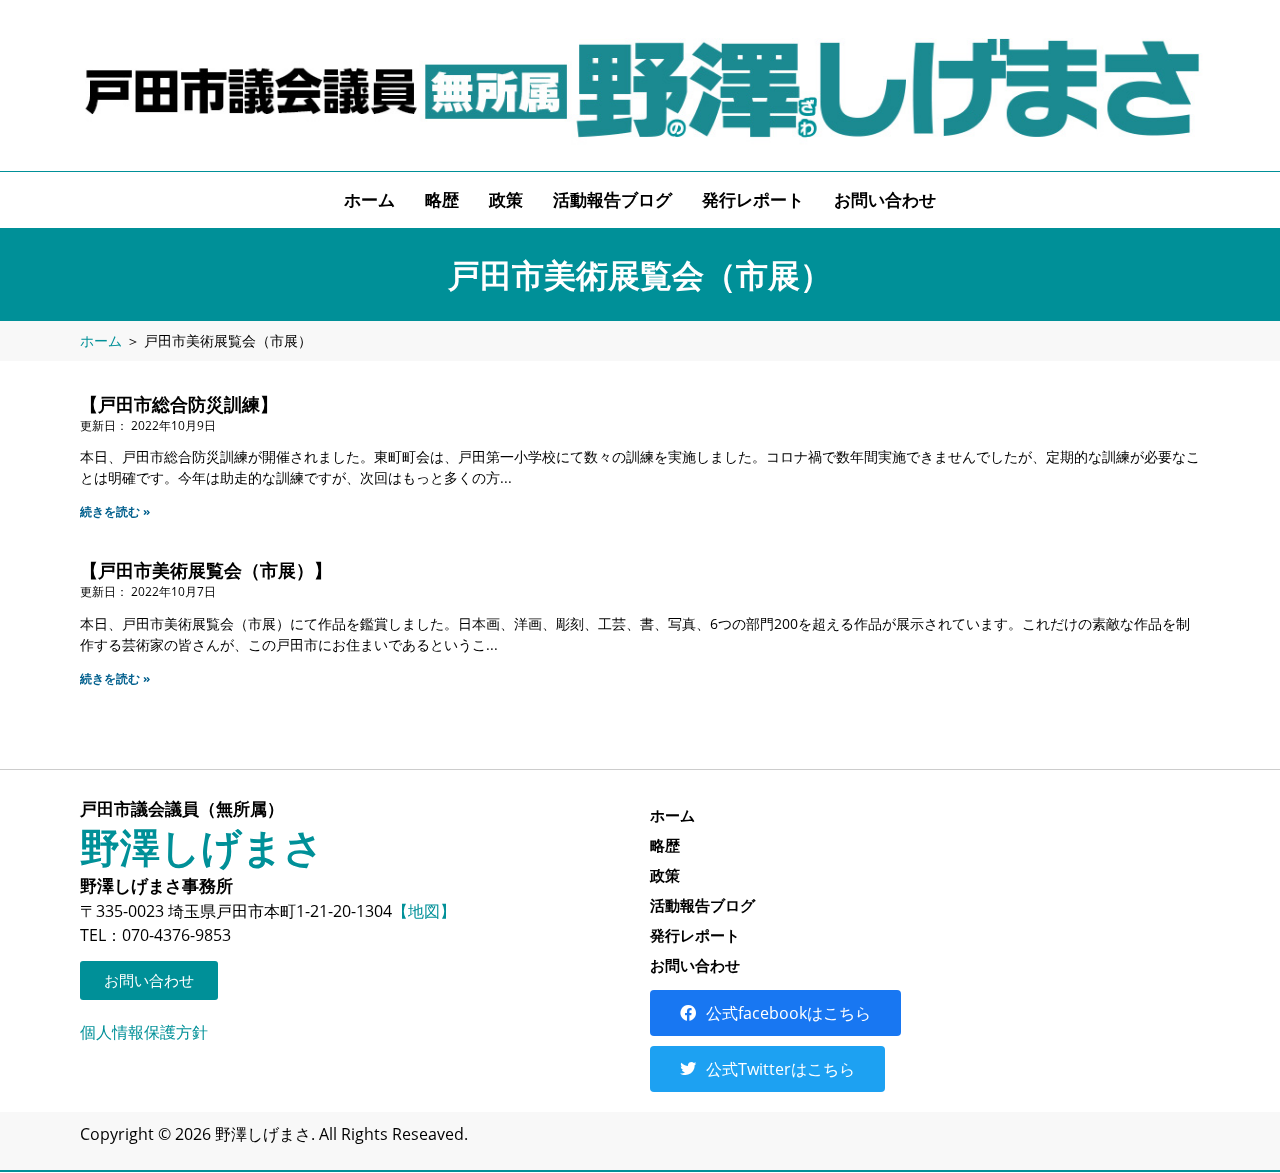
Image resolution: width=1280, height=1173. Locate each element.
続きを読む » (115, 511)
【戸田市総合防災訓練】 (179, 404)
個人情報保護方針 (144, 1032)
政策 (506, 199)
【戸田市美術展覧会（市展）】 (206, 570)
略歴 (442, 199)
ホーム (369, 199)
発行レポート (753, 199)
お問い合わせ (885, 199)
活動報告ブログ (612, 199)
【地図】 (424, 911)
